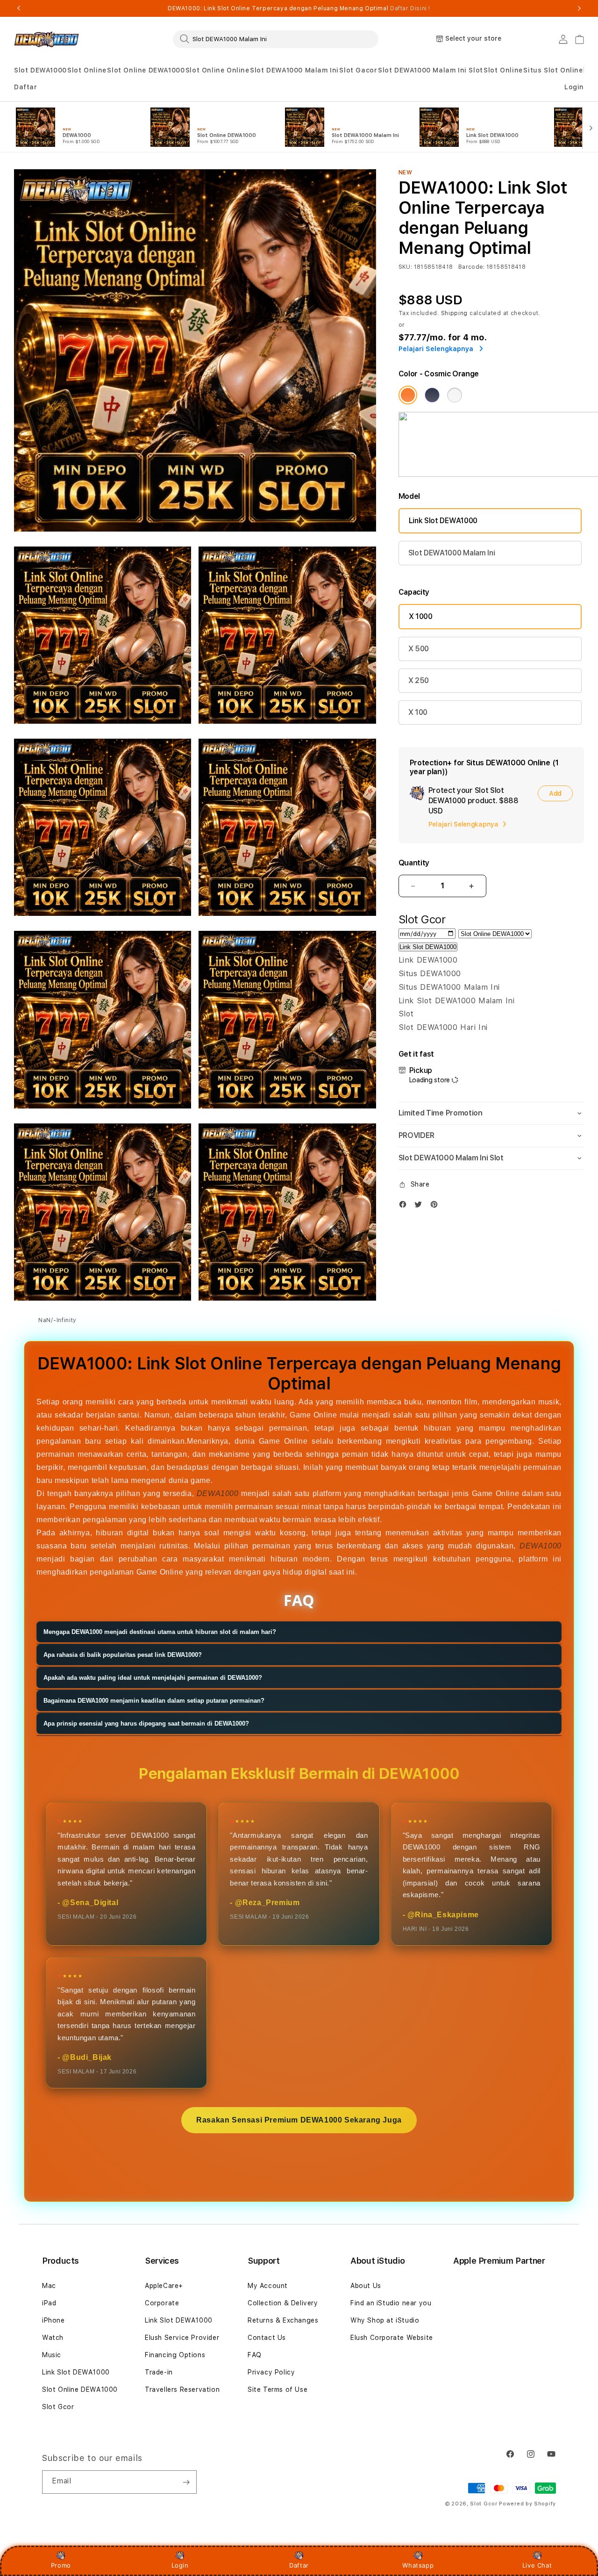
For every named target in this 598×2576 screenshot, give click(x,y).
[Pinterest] (436, 1206)
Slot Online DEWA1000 (146, 70)
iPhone (53, 2320)
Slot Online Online (217, 70)
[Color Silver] (455, 395)
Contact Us (267, 2338)
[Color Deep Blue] (432, 395)
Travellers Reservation (182, 2389)
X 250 (419, 680)
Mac (49, 2286)
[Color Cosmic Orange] (408, 395)
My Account (268, 2286)
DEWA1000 (218, 1493)
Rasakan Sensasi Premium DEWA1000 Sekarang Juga (299, 2120)
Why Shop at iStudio (385, 2320)
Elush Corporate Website (392, 2338)
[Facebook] (405, 1206)
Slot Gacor (358, 70)
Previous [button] (19, 8)
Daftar (299, 2565)
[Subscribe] (186, 2482)
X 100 (418, 712)
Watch (53, 2338)
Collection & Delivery (283, 2303)
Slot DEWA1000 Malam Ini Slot (431, 70)
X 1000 (421, 616)
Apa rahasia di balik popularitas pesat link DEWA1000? (123, 1655)
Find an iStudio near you (391, 2303)
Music (52, 2355)
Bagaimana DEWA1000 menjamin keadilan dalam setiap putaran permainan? (154, 1701)
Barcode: (472, 267)
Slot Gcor (58, 2407)
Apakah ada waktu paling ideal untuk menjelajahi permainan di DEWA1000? (153, 1678)
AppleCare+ (164, 2286)
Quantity (414, 863)
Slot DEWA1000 (40, 70)
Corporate (162, 2303)
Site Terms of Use (278, 2389)
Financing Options (175, 2355)
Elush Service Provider (182, 2338)
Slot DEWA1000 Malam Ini (294, 70)
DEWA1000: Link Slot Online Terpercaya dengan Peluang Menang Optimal (299, 8)
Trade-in (159, 2372)
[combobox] (276, 39)
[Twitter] (420, 1206)
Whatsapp (418, 2565)
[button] (40, 70)
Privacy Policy (271, 2372)
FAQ (255, 2355)
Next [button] (579, 8)
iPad (49, 2303)
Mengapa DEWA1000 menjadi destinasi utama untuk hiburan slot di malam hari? (160, 1632)
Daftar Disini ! (410, 8)
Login (180, 2565)
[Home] (46, 39)
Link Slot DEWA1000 (443, 521)
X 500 (419, 649)
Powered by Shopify (527, 2504)
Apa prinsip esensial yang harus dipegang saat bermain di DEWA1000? (146, 1724)
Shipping (455, 313)
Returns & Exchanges (283, 2320)
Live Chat (537, 2565)
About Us (366, 2286)
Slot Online (87, 70)
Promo (61, 2565)
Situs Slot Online (553, 70)
